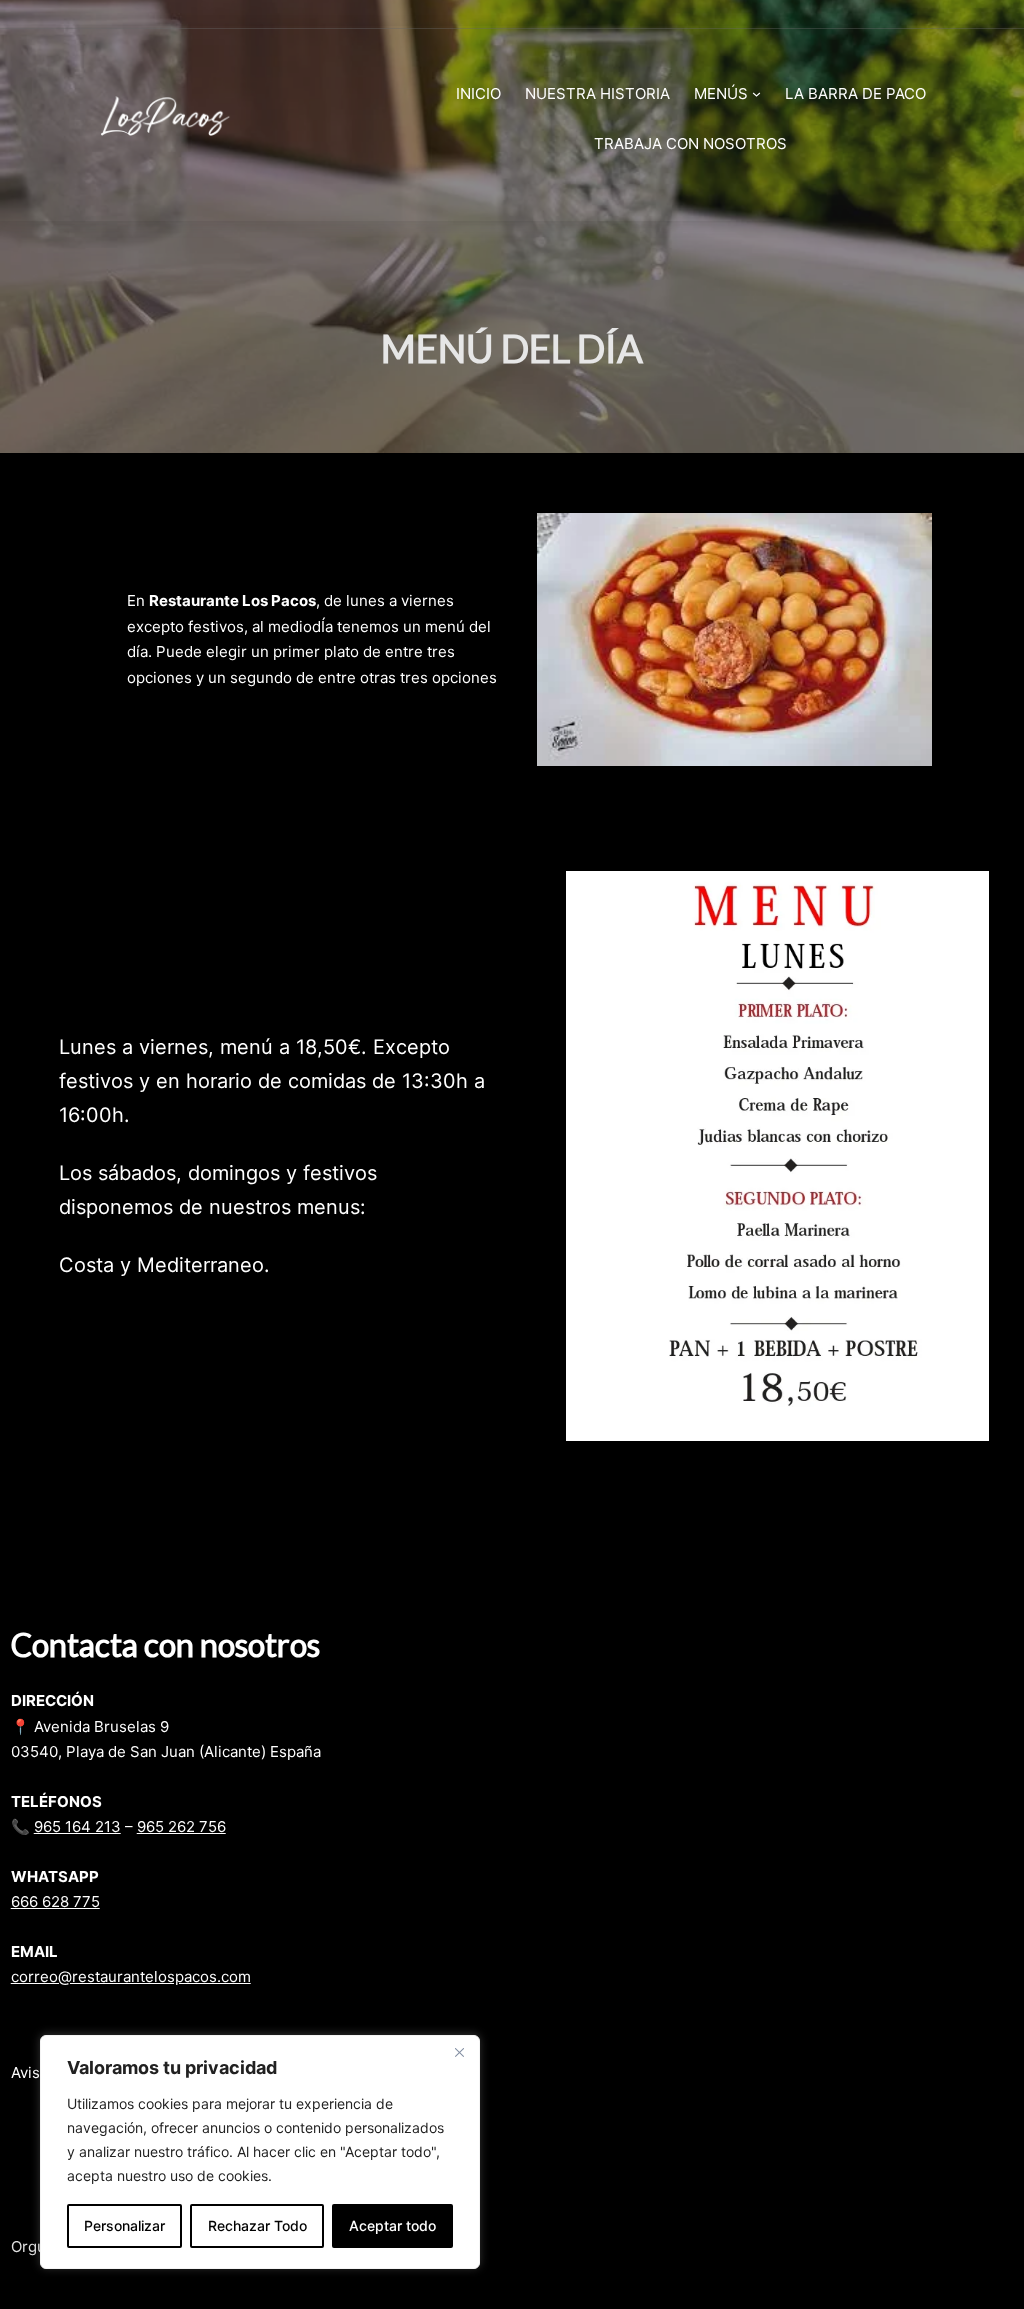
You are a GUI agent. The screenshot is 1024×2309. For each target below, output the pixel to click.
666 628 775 (55, 1901)
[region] (260, 2152)
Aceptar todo (392, 2225)
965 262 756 (181, 1826)
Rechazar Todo (257, 2225)
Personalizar (124, 2225)
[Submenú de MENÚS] (756, 93)
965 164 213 (77, 1826)
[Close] (459, 2052)
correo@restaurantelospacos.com (131, 1976)
